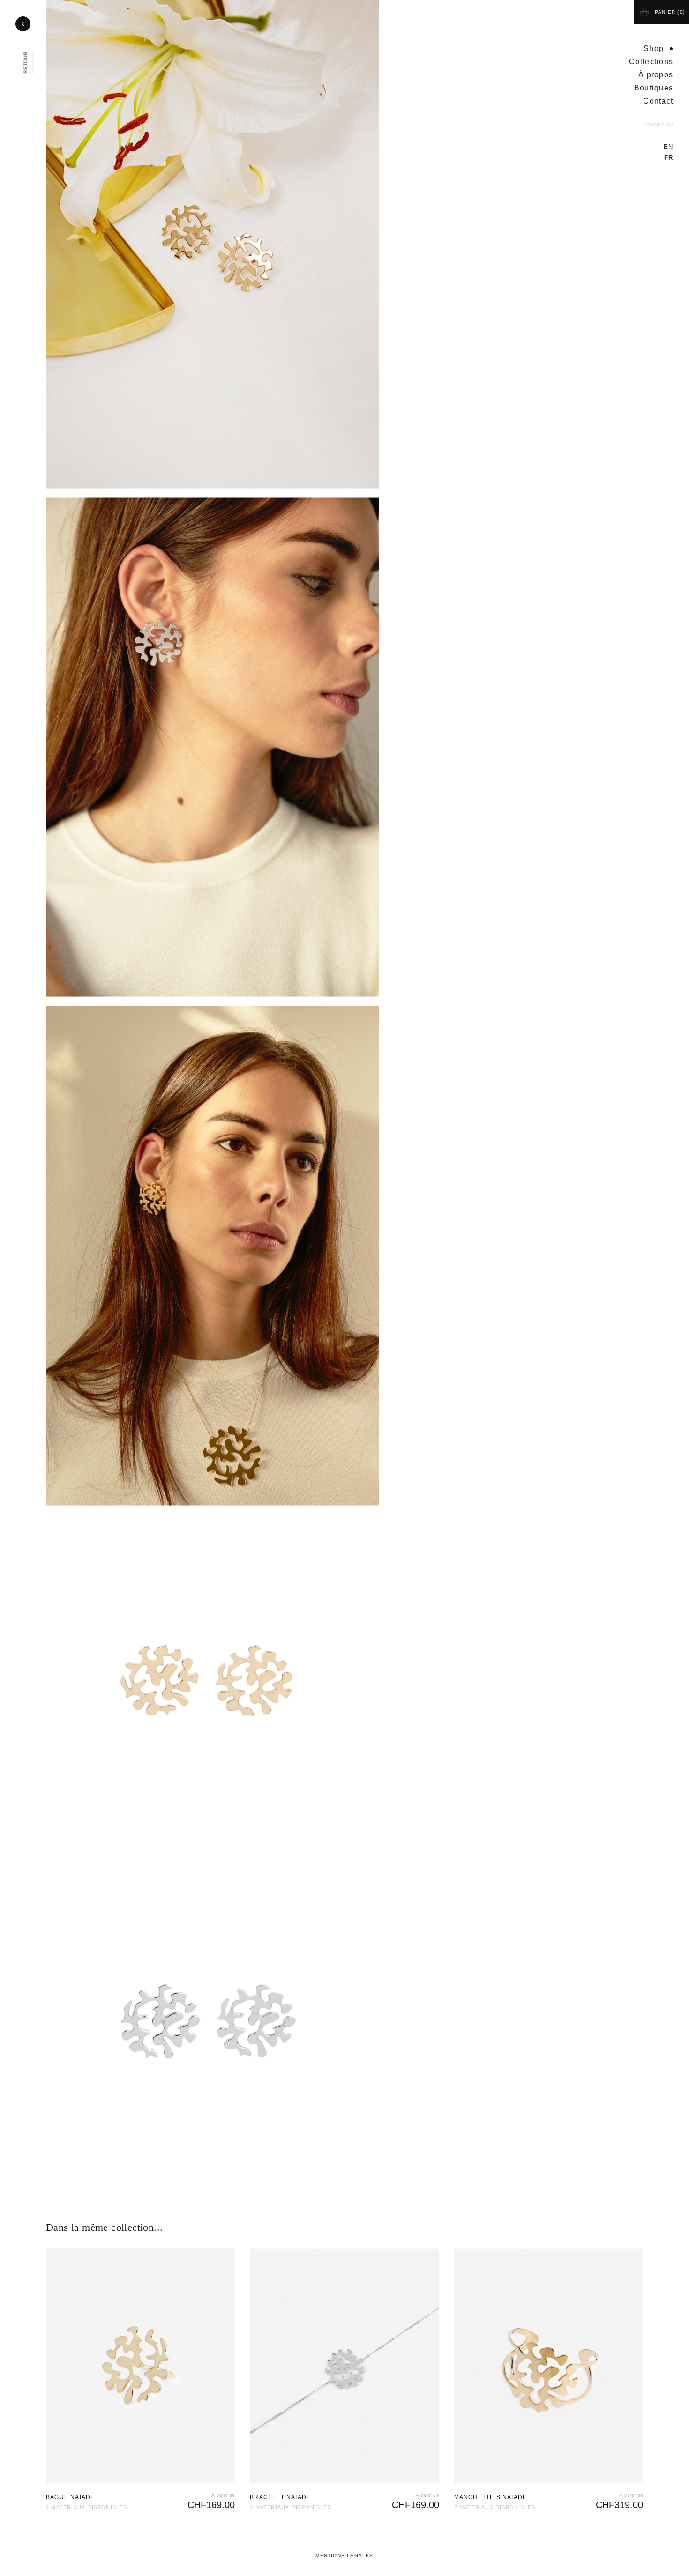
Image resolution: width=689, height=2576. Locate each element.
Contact (658, 101)
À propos (656, 75)
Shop (654, 48)
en (668, 147)
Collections (651, 62)
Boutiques (654, 88)
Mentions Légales (344, 2565)
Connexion (658, 125)
